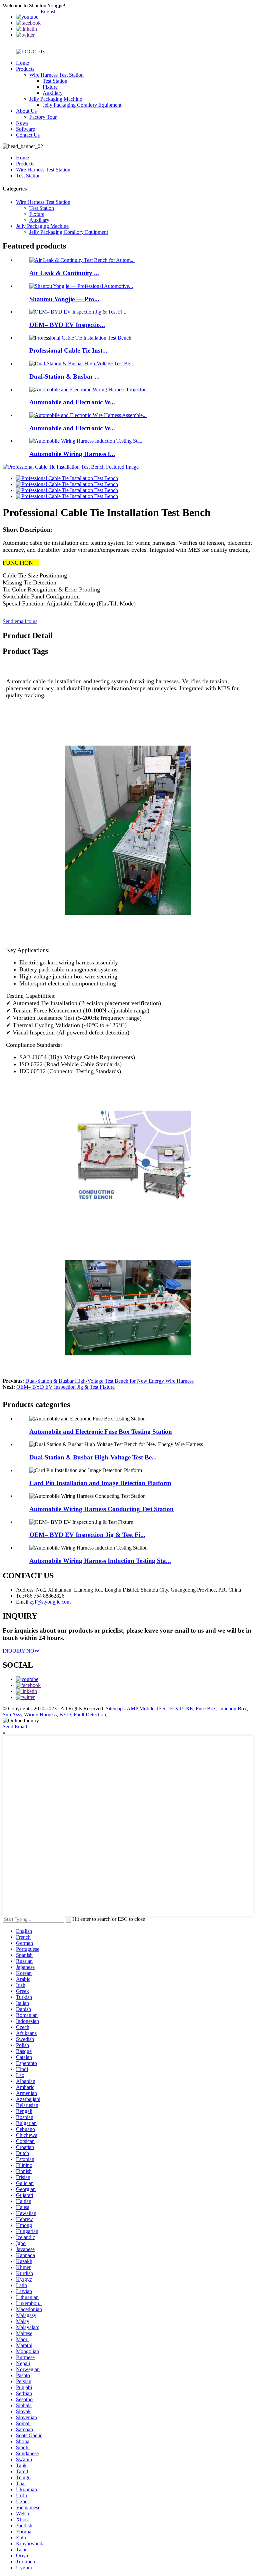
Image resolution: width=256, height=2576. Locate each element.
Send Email (15, 1727)
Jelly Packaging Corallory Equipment (82, 105)
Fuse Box (206, 1708)
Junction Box (233, 1708)
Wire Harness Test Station (56, 75)
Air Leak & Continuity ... (64, 273)
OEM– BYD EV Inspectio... (67, 325)
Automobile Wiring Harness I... (72, 454)
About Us (26, 111)
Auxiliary (53, 93)
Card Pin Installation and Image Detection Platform (100, 1483)
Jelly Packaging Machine (56, 99)
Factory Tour (43, 117)
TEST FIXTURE (174, 1708)
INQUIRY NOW (21, 1651)
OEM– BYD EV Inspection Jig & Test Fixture (65, 1387)
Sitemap (114, 1708)
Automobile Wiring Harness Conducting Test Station (101, 1509)
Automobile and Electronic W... (72, 402)
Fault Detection (90, 1714)
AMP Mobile (140, 1708)
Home (22, 63)
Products (25, 69)
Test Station (55, 81)
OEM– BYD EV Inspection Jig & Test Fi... (87, 1535)
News (22, 123)
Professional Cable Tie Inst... (68, 350)
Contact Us (28, 135)
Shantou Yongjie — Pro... (64, 299)
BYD (65, 1714)
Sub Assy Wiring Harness (30, 1714)
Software (25, 129)
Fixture (50, 87)
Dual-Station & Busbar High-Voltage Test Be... (93, 1457)
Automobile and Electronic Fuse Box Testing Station (101, 1432)
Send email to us (20, 621)
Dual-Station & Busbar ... (64, 376)
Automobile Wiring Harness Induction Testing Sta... (100, 1561)
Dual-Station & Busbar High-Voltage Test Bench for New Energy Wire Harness (109, 1381)
